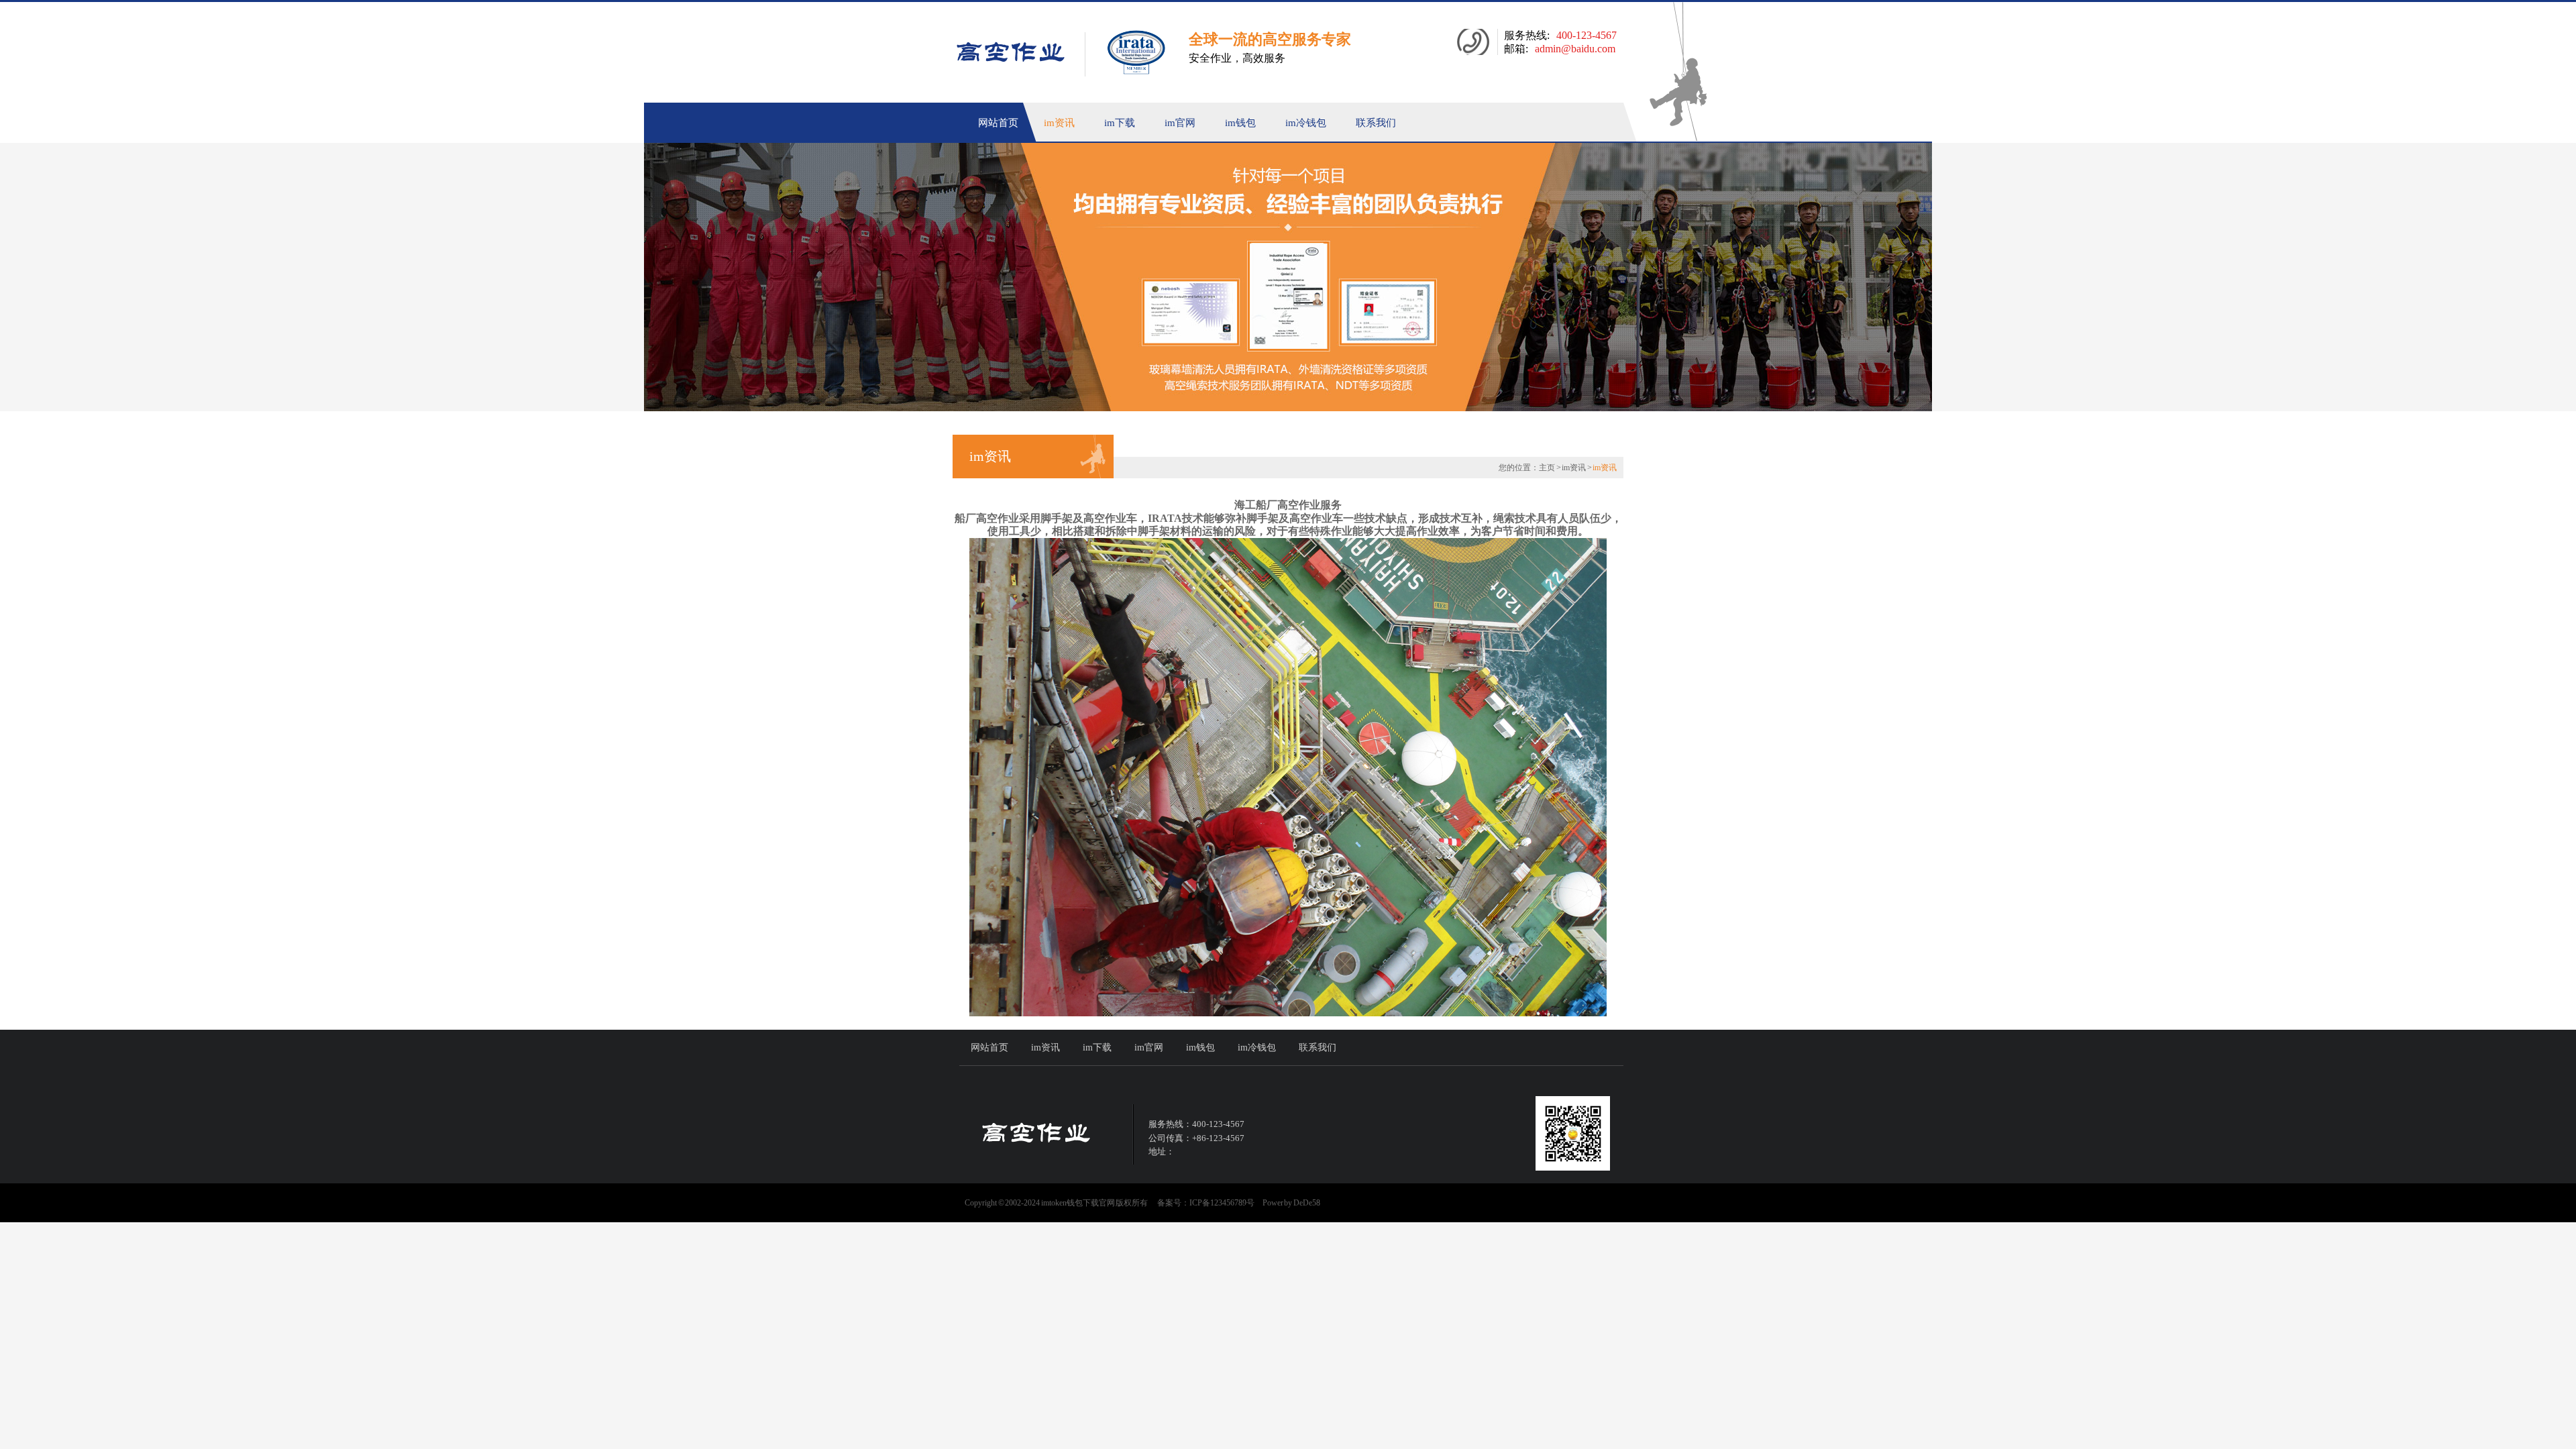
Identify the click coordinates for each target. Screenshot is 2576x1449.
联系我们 (1376, 123)
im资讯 (1059, 123)
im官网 (1180, 123)
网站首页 (998, 123)
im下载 (1120, 123)
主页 (1547, 468)
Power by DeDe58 (1291, 1203)
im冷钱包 (1306, 123)
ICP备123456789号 (1222, 1203)
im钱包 (1240, 123)
